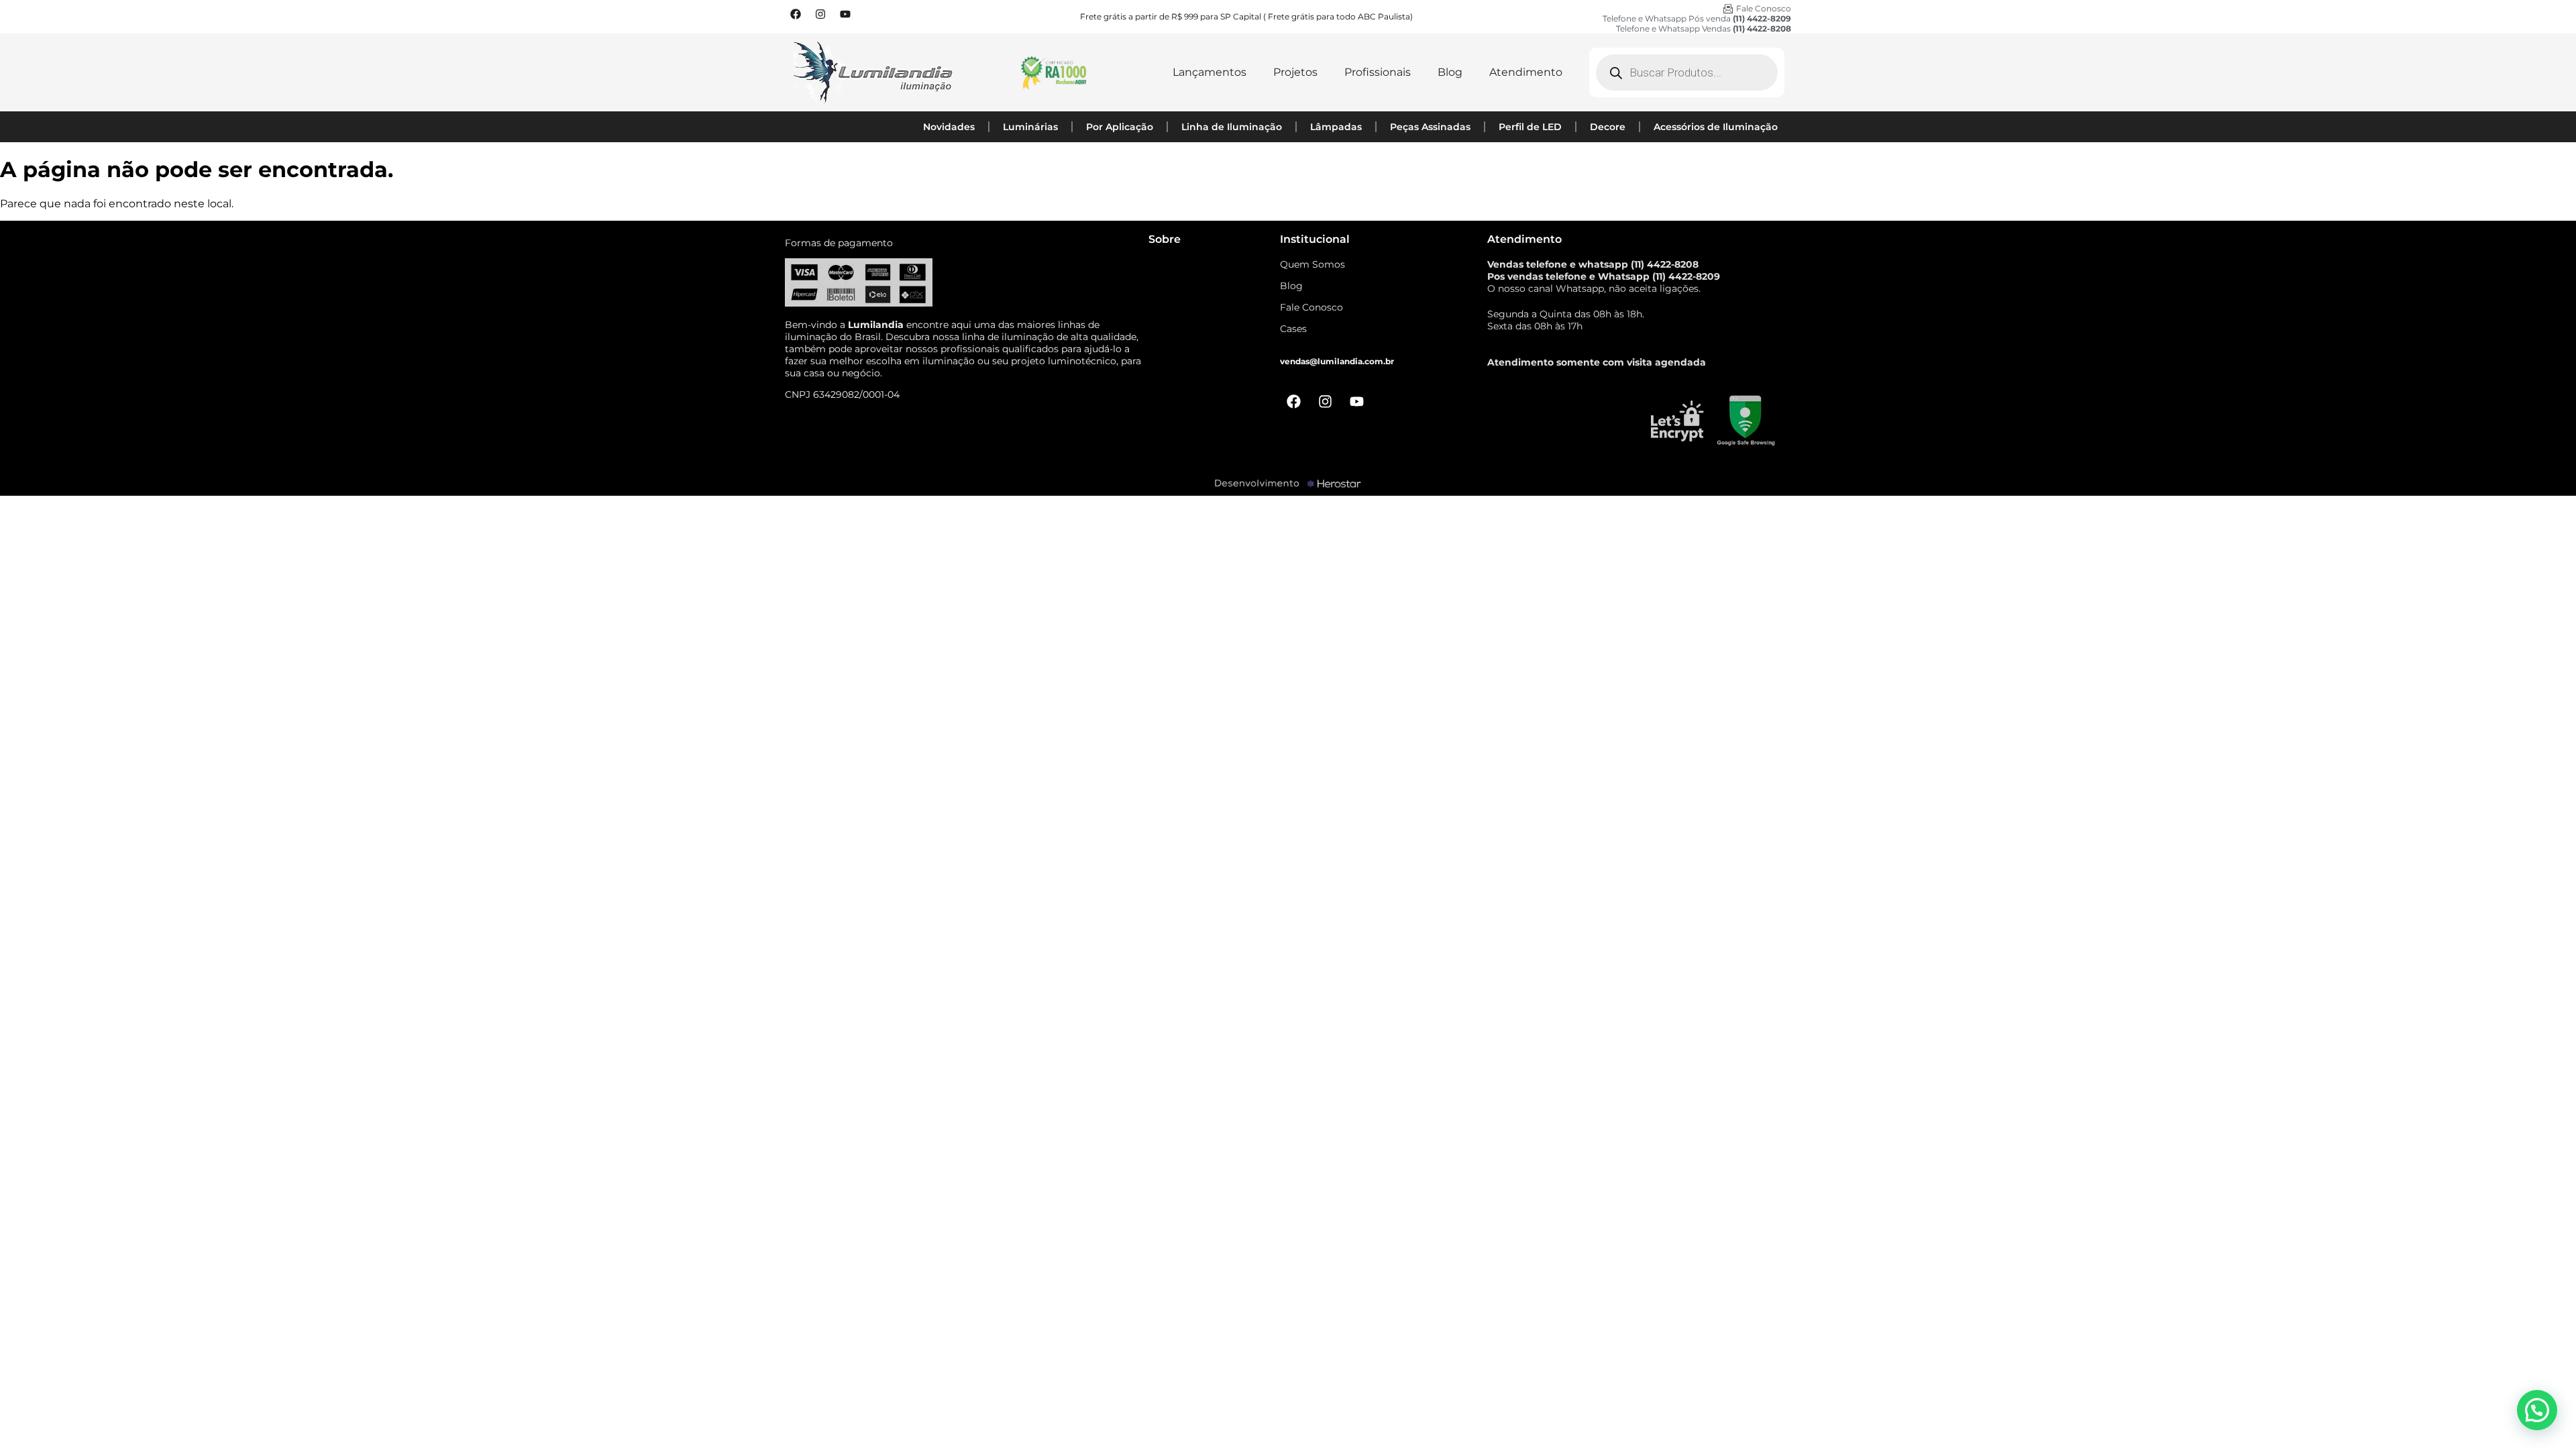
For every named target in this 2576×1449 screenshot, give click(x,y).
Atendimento (1526, 72)
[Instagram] (820, 14)
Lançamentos (1210, 72)
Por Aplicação (1120, 127)
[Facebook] (796, 14)
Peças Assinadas (1430, 127)
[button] (2537, 1410)
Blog (1450, 72)
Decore (1608, 127)
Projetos (1295, 72)
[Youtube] (845, 14)
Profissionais (1378, 72)
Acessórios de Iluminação (1716, 127)
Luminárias (1030, 127)
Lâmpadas (1336, 127)
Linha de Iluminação (1232, 127)
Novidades (949, 127)
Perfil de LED (1530, 127)
